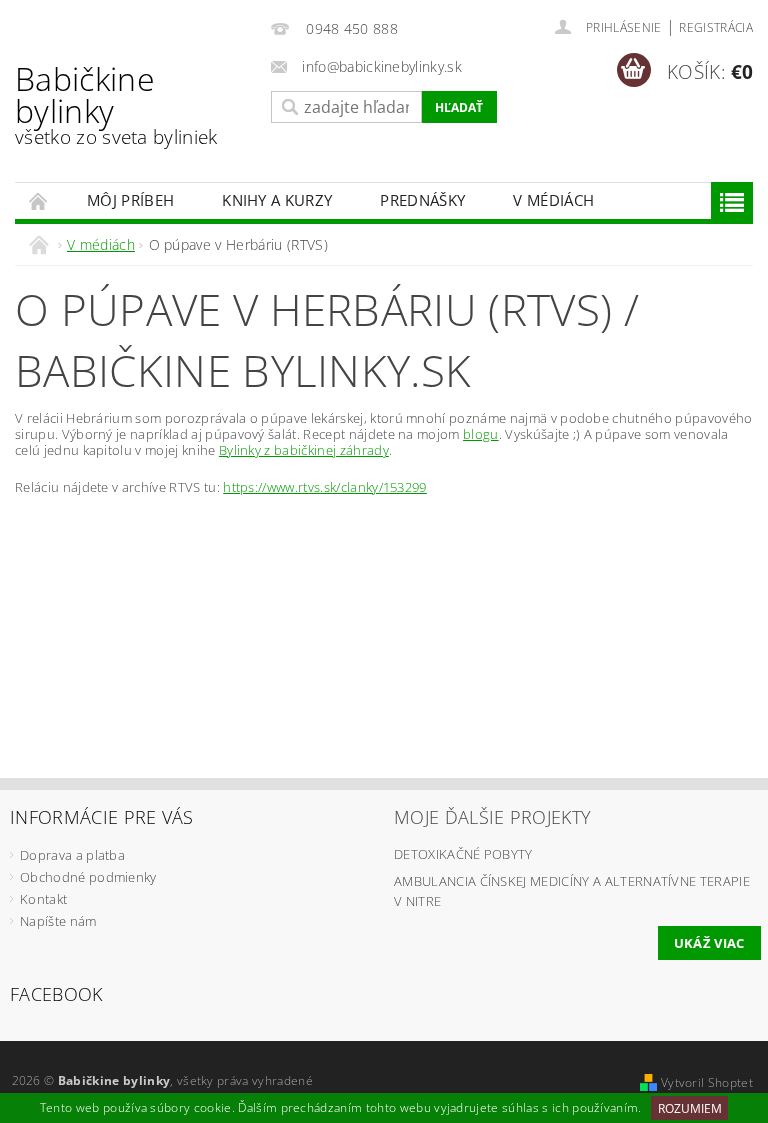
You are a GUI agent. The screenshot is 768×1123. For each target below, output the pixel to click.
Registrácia (716, 27)
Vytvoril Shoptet (707, 1082)
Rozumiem (690, 1108)
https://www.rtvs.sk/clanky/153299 (325, 487)
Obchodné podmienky (88, 877)
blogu (481, 434)
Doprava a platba (72, 855)
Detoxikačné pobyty (463, 854)
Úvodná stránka (39, 200)
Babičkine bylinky (116, 103)
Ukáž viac (709, 943)
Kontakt (43, 899)
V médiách (553, 200)
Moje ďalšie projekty (492, 817)
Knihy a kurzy (277, 200)
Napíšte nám (58, 921)
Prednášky (422, 200)
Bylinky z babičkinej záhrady (304, 450)
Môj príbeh (130, 200)
